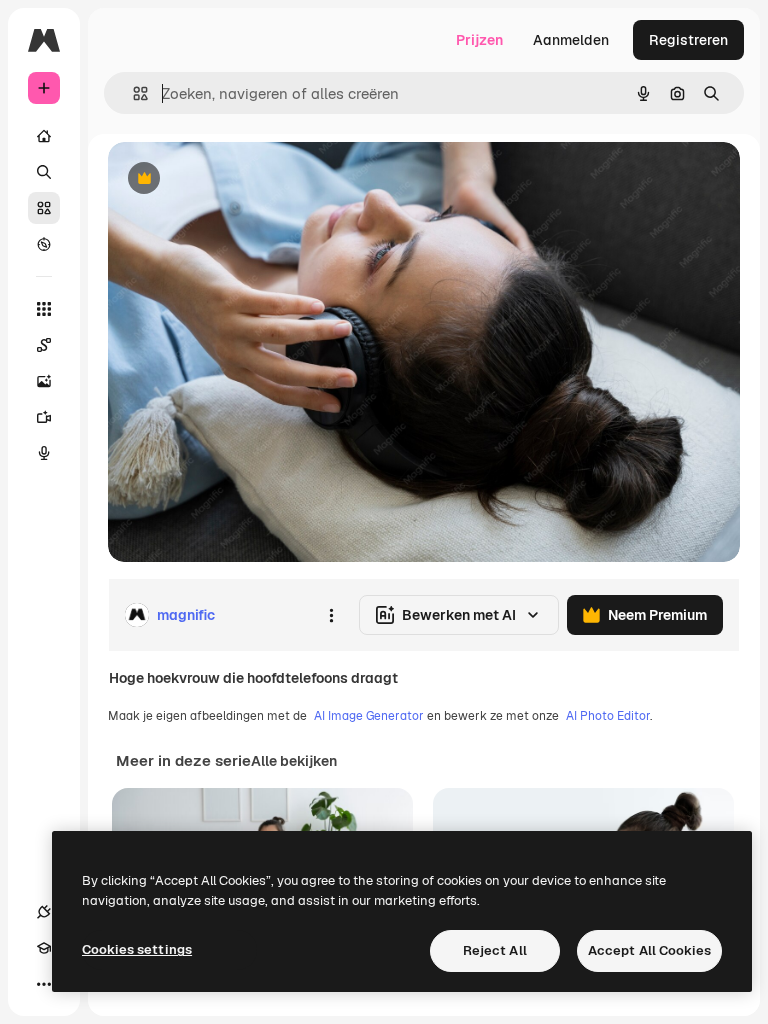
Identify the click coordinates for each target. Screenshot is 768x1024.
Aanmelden (571, 40)
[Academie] (44, 948)
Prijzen (479, 40)
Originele (239, 179)
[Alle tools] (44, 309)
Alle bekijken (294, 761)
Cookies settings (137, 949)
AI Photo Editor (608, 716)
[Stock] (44, 208)
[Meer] (44, 984)
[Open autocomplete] (132, 93)
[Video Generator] (44, 417)
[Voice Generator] (44, 453)
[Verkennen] (44, 244)
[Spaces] (44, 345)
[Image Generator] (44, 381)
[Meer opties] (331, 615)
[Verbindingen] (44, 912)
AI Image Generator (369, 716)
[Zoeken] (44, 172)
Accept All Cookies (649, 950)
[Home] (44, 136)
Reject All (495, 950)
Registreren (688, 40)
